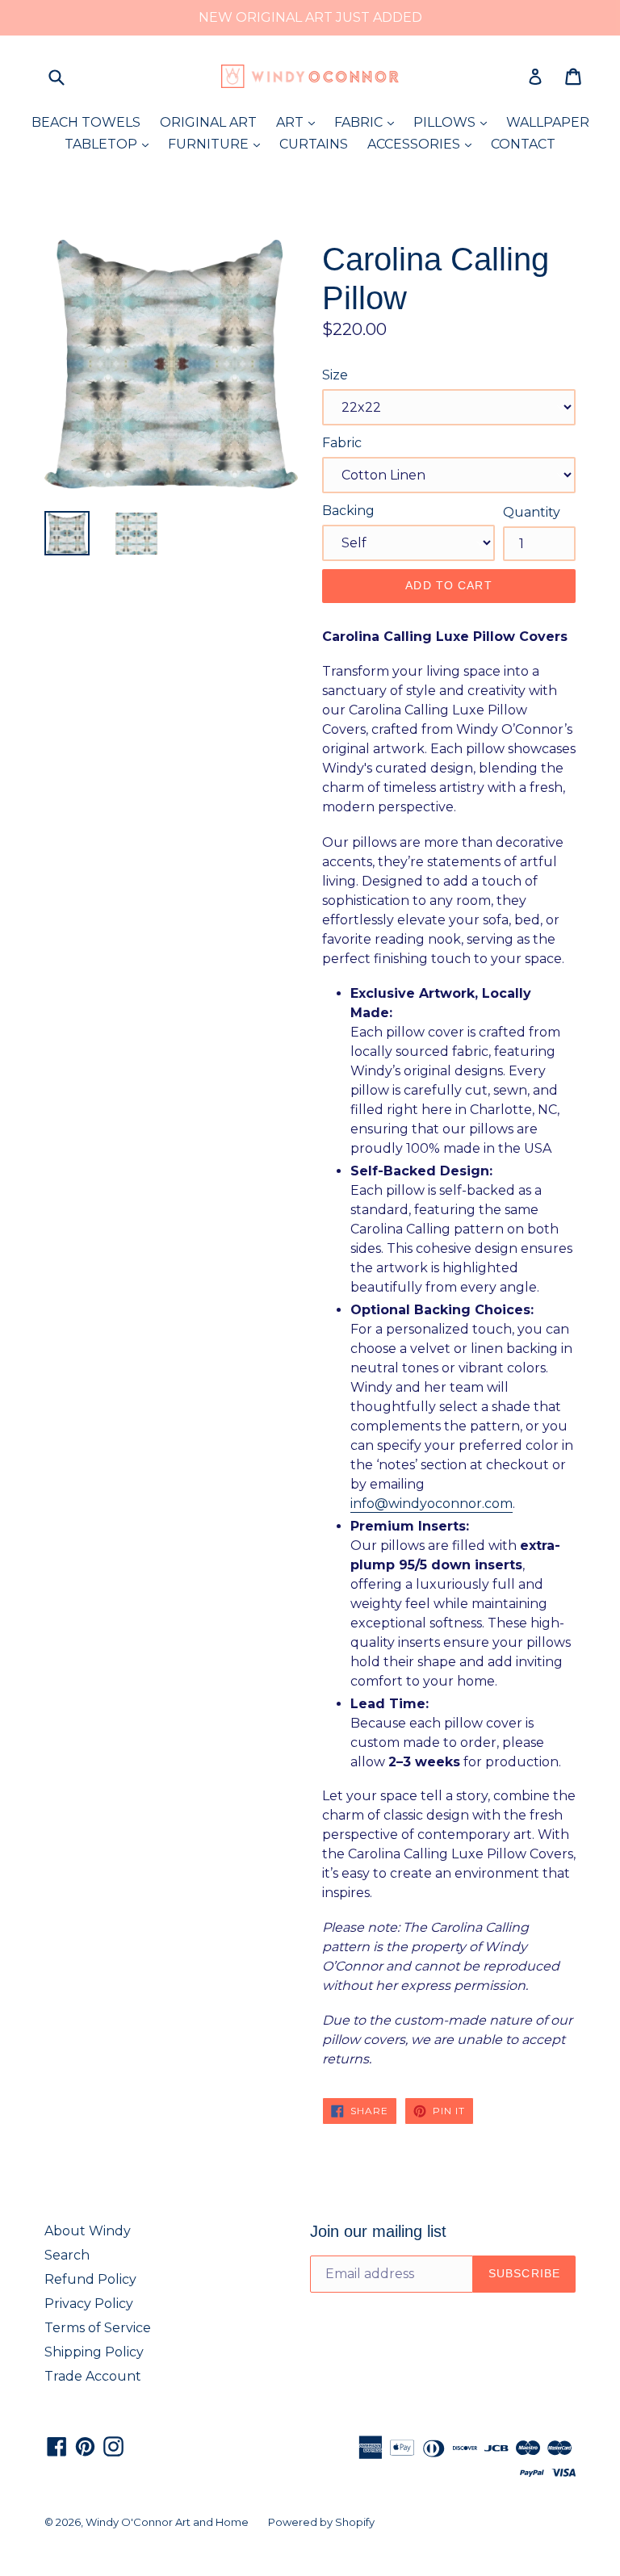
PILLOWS (454, 122)
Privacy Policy (89, 2304)
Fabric (342, 443)
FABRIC (368, 122)
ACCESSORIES (423, 144)
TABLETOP (111, 144)
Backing (348, 511)
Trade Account (93, 2376)
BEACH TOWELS (86, 122)
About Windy (88, 2231)
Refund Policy (90, 2279)
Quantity (532, 512)
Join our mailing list (378, 2231)
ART (300, 122)
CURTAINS (314, 144)
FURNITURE (218, 144)
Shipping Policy (94, 2352)
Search (67, 2255)
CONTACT (523, 144)
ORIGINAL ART (208, 122)
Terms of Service (98, 2328)
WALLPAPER (548, 122)
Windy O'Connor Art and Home (167, 2522)
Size (335, 375)
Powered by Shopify (321, 2522)
